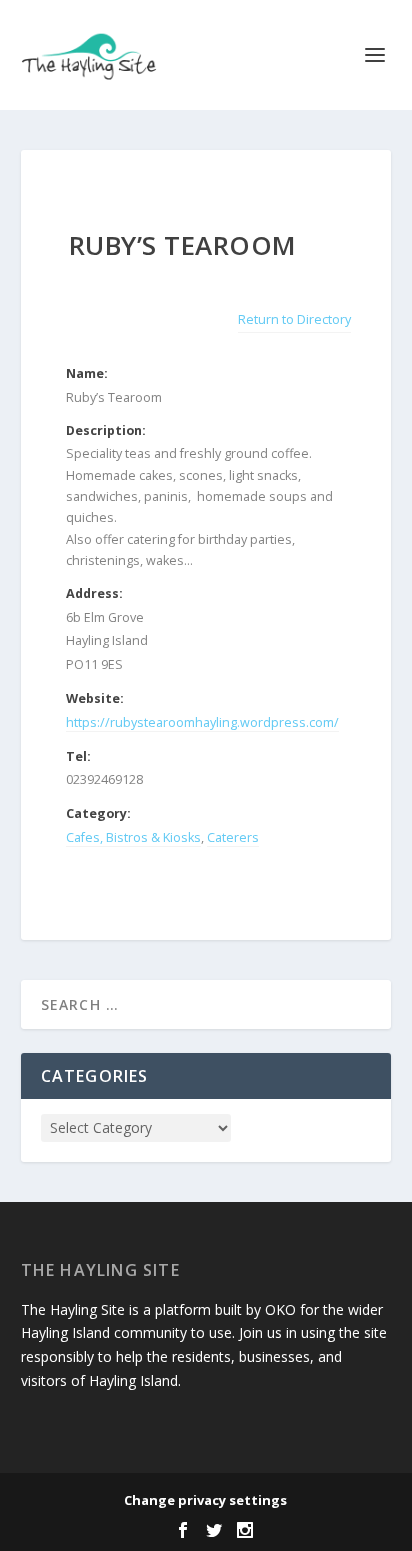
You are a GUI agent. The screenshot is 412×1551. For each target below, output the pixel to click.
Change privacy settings (205, 1500)
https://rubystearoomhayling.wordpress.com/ (202, 722)
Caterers (233, 837)
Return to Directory (294, 319)
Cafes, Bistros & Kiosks (133, 837)
